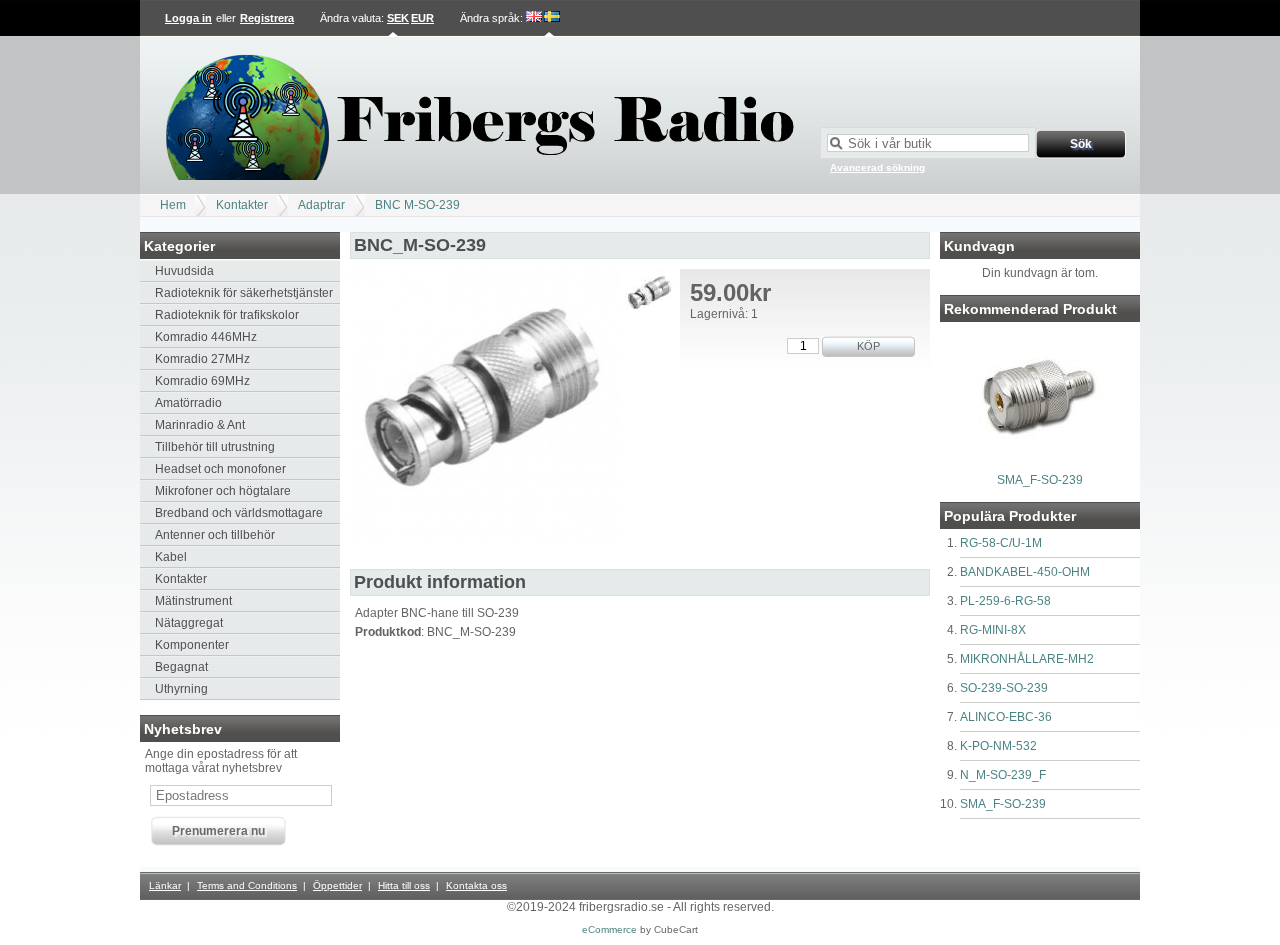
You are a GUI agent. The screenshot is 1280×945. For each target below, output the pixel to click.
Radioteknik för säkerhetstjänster (244, 293)
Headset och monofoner (220, 469)
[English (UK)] (534, 18)
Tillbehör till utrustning (215, 447)
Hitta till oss (404, 885)
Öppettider (337, 885)
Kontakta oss (476, 885)
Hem (173, 205)
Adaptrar (321, 205)
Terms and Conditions (247, 885)
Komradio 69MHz (202, 381)
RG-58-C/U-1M (1001, 543)
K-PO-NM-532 (998, 746)
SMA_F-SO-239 (1040, 480)
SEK (398, 18)
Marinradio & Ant (200, 425)
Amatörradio (188, 403)
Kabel (171, 557)
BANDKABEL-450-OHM (1025, 572)
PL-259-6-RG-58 (1005, 601)
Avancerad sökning (877, 167)
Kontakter (242, 205)
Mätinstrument (193, 601)
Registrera (267, 18)
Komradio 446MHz (206, 337)
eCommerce (609, 929)
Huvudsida (184, 271)
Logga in (188, 18)
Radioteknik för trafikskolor (227, 315)
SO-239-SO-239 (1004, 688)
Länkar (165, 885)
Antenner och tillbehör (215, 535)
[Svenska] (552, 18)
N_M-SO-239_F (1003, 775)
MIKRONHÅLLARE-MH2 (1027, 659)
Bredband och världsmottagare (239, 513)
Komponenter (192, 645)
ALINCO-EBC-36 (1006, 717)
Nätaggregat (189, 623)
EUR (422, 18)
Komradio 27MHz (202, 359)
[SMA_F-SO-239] (1040, 461)
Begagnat (181, 667)
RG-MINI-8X (993, 630)
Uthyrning (181, 689)
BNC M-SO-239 (417, 205)
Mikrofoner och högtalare (223, 491)
